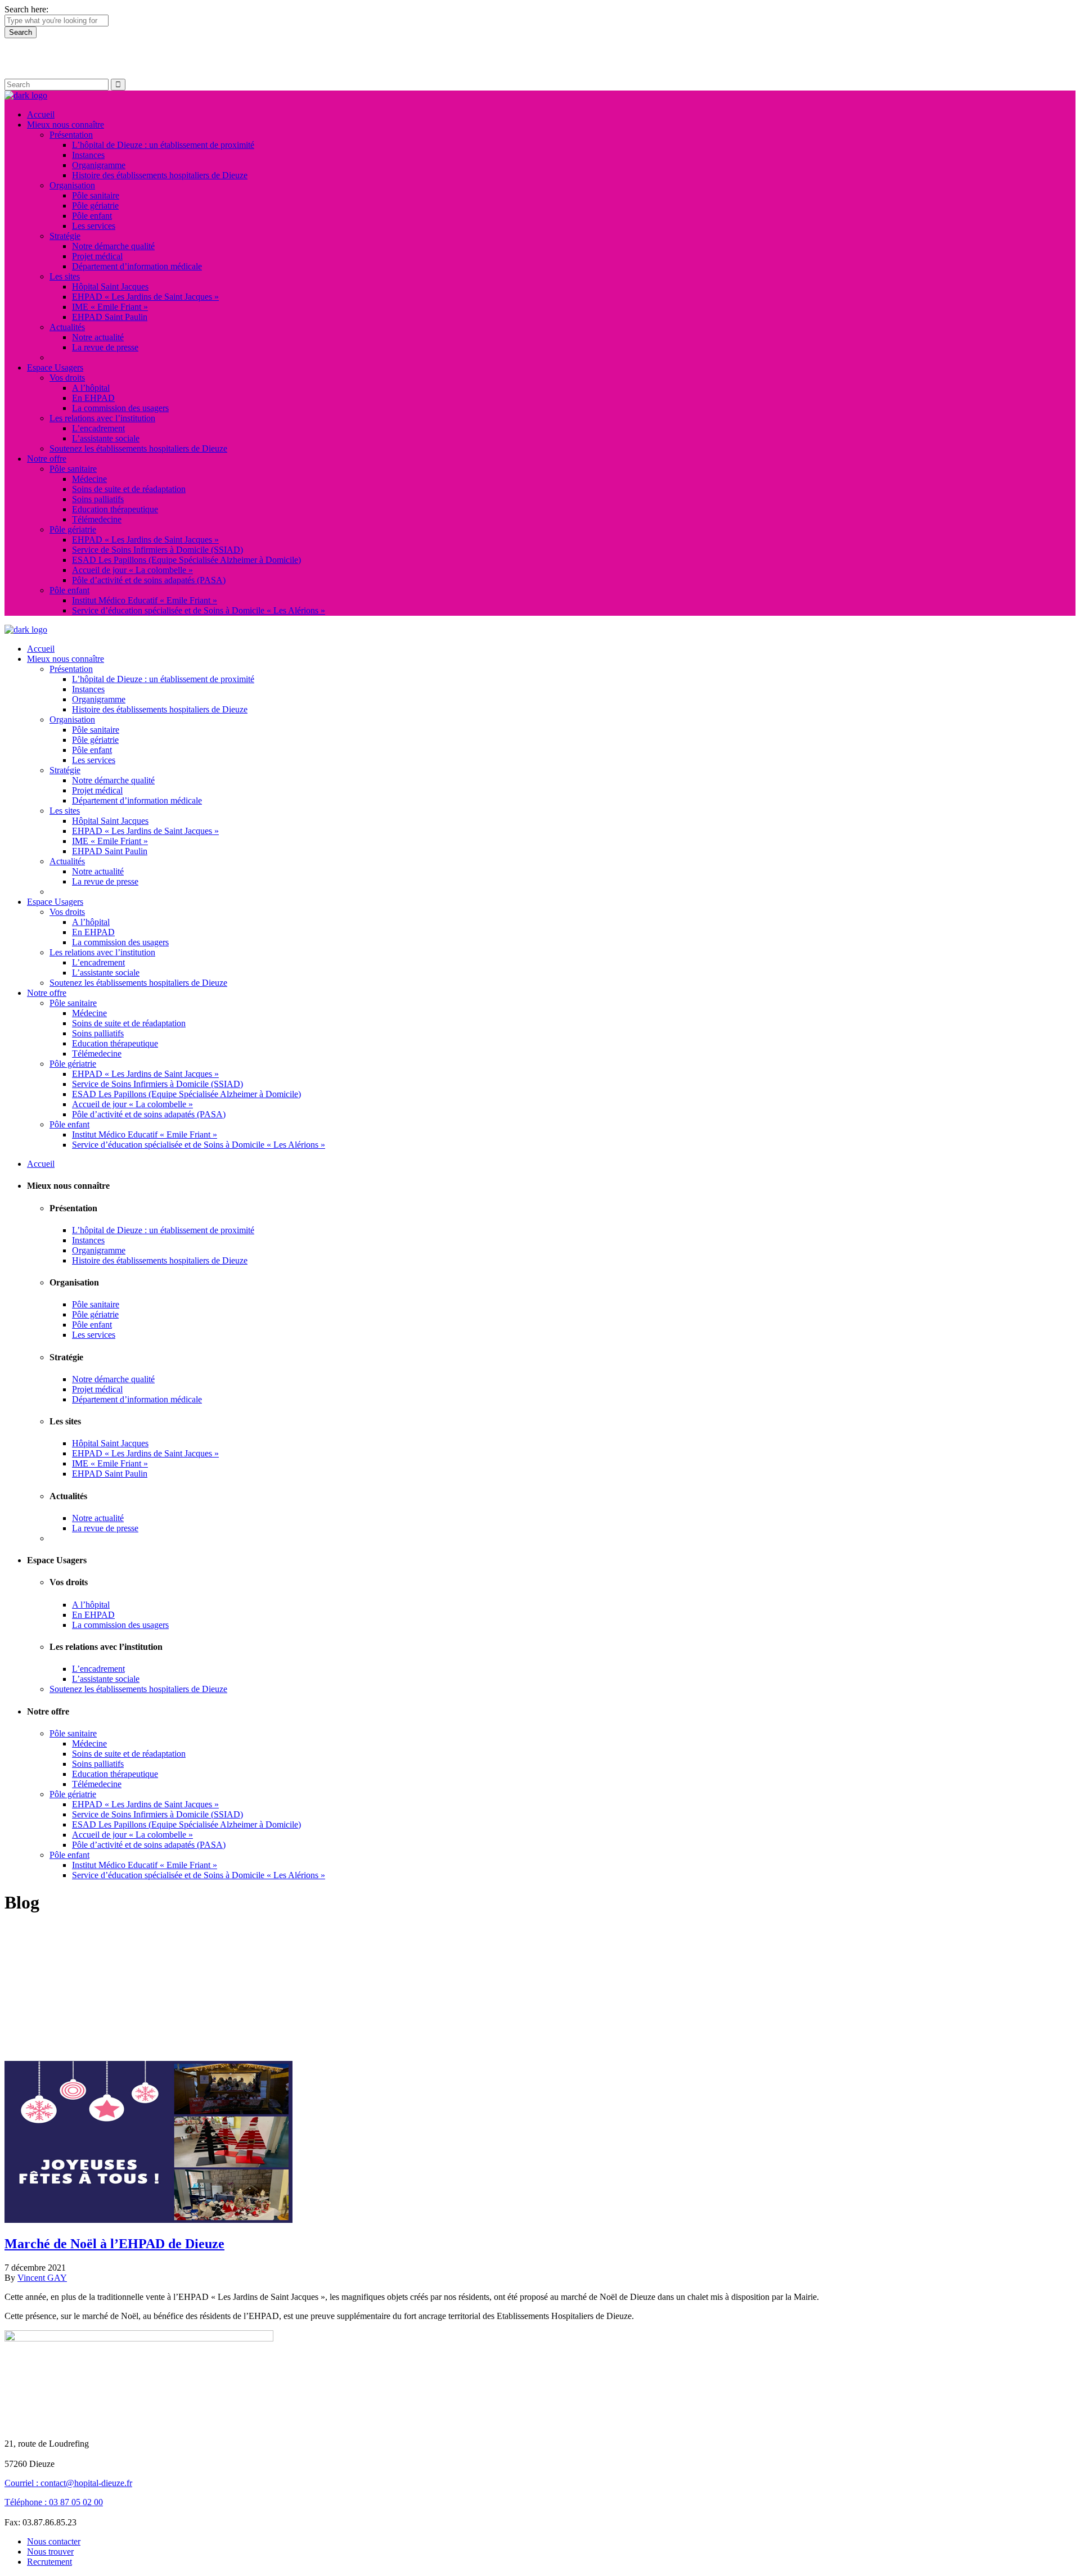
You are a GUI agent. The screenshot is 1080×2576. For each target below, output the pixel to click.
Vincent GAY (42, 2278)
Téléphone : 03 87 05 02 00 (54, 2502)
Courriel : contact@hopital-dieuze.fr (68, 2483)
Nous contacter (54, 2541)
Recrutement (49, 2562)
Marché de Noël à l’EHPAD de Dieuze (114, 2244)
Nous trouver (50, 2552)
